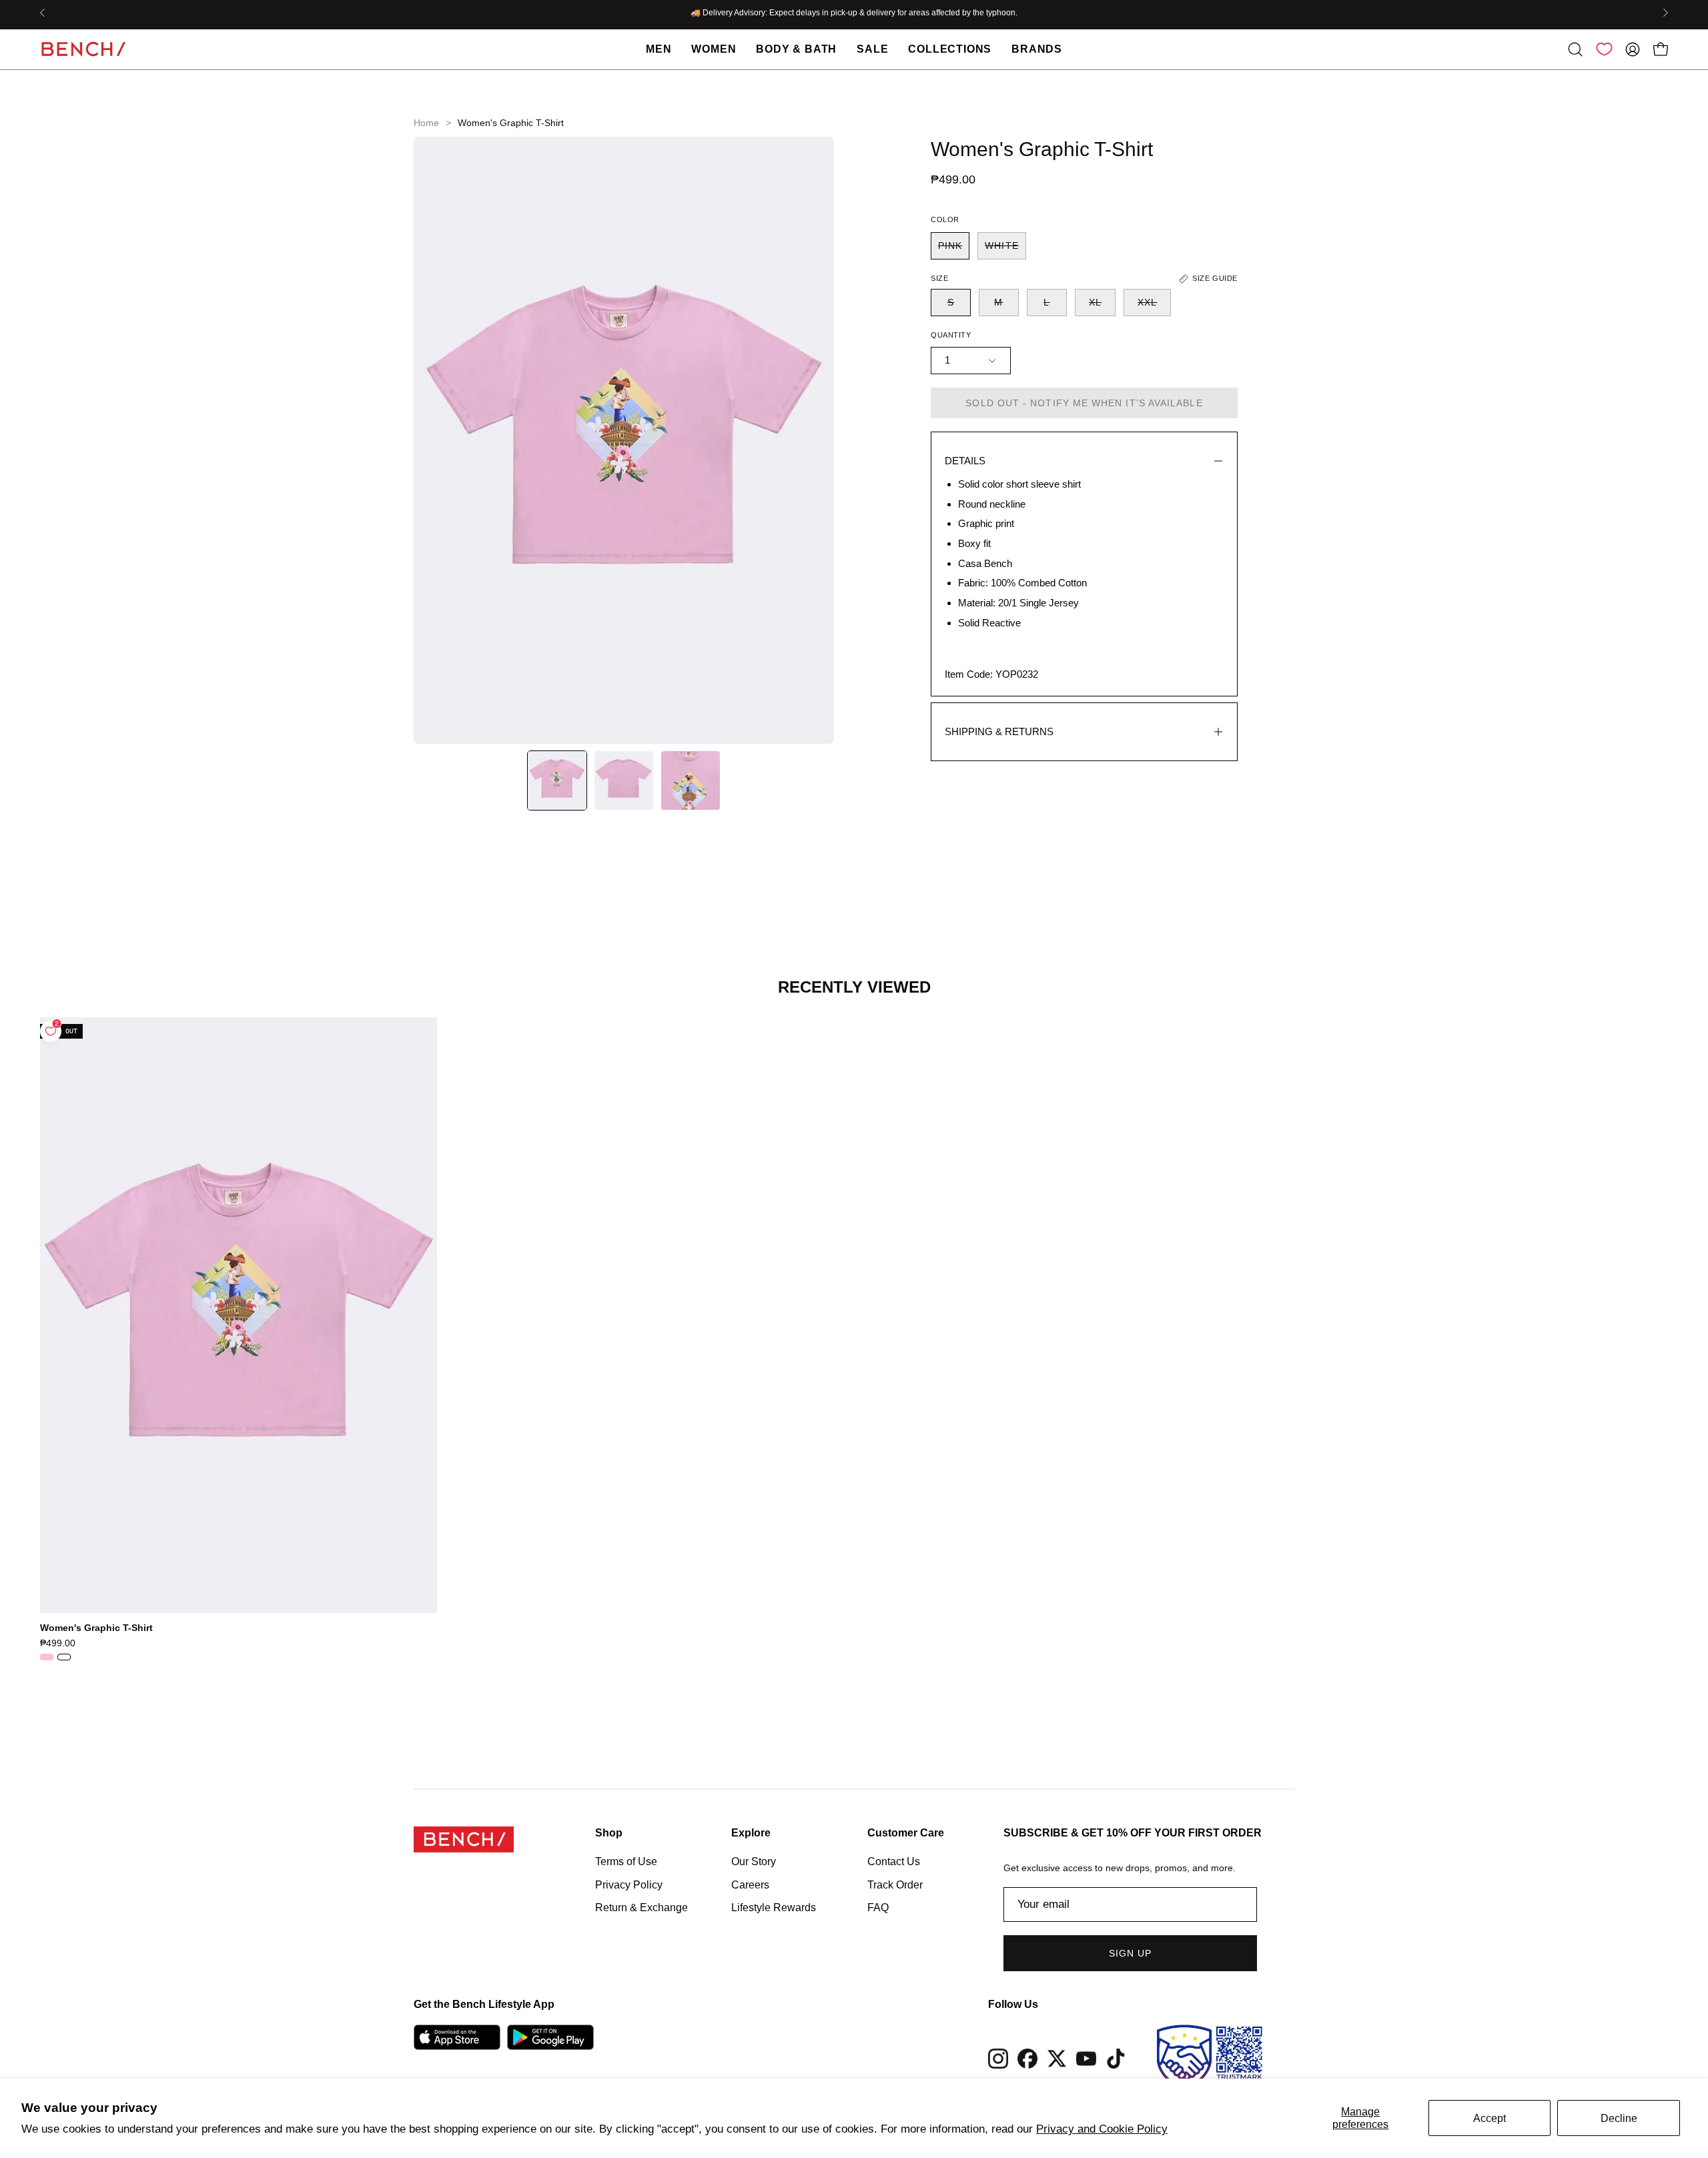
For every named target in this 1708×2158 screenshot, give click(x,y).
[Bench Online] (83, 49)
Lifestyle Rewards (774, 1908)
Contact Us (894, 1861)
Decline (1619, 2118)
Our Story (754, 1861)
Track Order (895, 1884)
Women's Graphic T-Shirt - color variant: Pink (47, 1657)
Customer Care (906, 1833)
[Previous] (43, 13)
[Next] (1665, 13)
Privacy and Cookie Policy (1102, 2129)
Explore (751, 1833)
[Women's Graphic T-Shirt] (557, 780)
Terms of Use (626, 1861)
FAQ (878, 1908)
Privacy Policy (629, 1884)
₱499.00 (58, 1643)
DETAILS (965, 461)
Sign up (1131, 1953)
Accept (1489, 2118)
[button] (1575, 49)
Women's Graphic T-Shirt (96, 1628)
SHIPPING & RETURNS (999, 731)
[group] (854, 13)
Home (426, 123)
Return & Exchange (642, 1908)
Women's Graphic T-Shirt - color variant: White (64, 1657)
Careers (750, 1884)
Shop (609, 1833)
